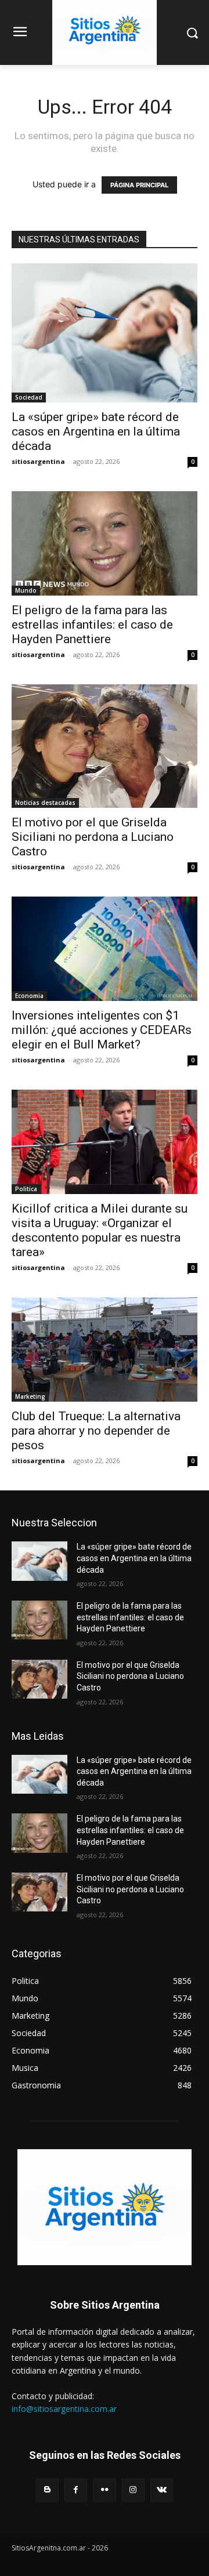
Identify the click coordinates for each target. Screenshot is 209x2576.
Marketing (30, 1396)
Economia (29, 996)
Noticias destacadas (45, 803)
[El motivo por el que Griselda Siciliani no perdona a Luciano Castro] (105, 746)
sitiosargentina (38, 461)
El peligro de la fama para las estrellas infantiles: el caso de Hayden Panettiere (92, 625)
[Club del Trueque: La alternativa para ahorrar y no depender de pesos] (105, 1349)
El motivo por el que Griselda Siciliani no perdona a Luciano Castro (93, 837)
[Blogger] (47, 2490)
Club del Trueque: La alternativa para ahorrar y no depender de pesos (96, 1431)
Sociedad (29, 397)
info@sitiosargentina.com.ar (64, 2409)
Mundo (26, 590)
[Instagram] (133, 2490)
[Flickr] (104, 2490)
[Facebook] (76, 2490)
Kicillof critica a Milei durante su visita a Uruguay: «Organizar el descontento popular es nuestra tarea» (100, 1230)
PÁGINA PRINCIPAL (139, 185)
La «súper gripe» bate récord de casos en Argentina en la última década (96, 431)
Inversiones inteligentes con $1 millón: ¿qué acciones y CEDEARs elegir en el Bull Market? (102, 1030)
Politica (26, 1189)
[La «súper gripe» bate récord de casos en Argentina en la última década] (105, 333)
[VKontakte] (162, 2490)
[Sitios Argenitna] (105, 2207)
